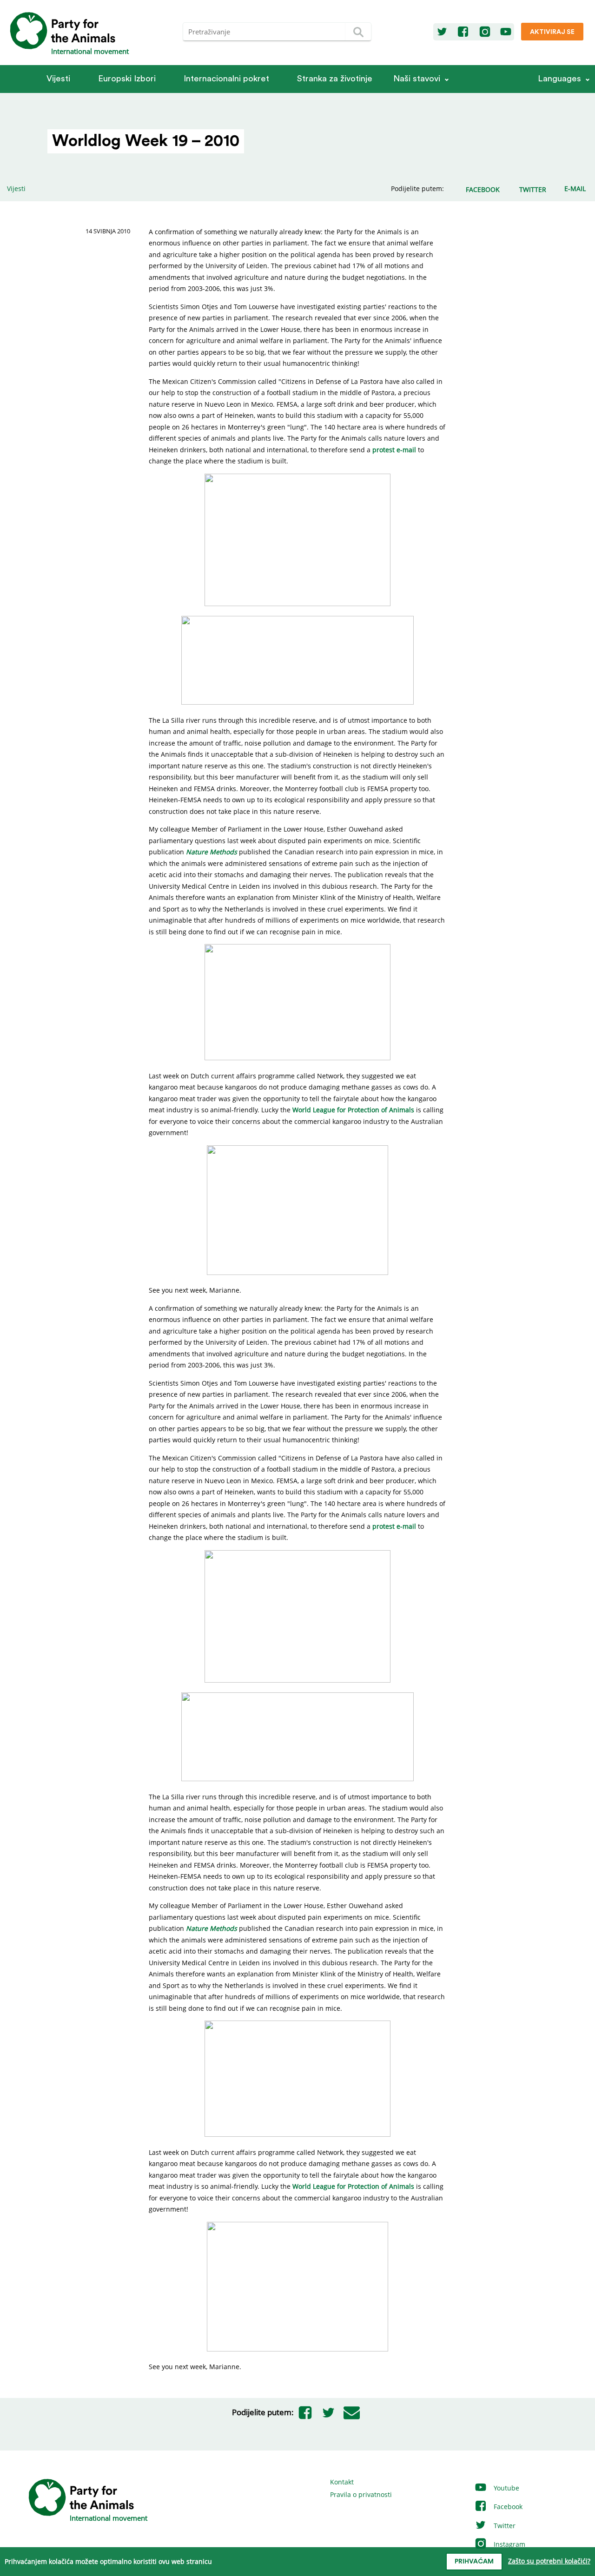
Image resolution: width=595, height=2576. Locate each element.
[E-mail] (352, 2412)
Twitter (504, 2526)
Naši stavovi (417, 79)
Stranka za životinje (335, 79)
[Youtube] (506, 32)
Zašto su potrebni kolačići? (549, 2561)
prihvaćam (474, 2562)
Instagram (509, 2544)
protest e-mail (394, 450)
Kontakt (342, 2482)
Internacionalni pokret (226, 79)
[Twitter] (442, 32)
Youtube (506, 2488)
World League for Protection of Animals (353, 1110)
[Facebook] (463, 32)
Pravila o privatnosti (361, 2494)
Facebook (507, 2507)
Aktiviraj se (552, 32)
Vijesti (58, 79)
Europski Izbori (127, 79)
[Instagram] (485, 32)
